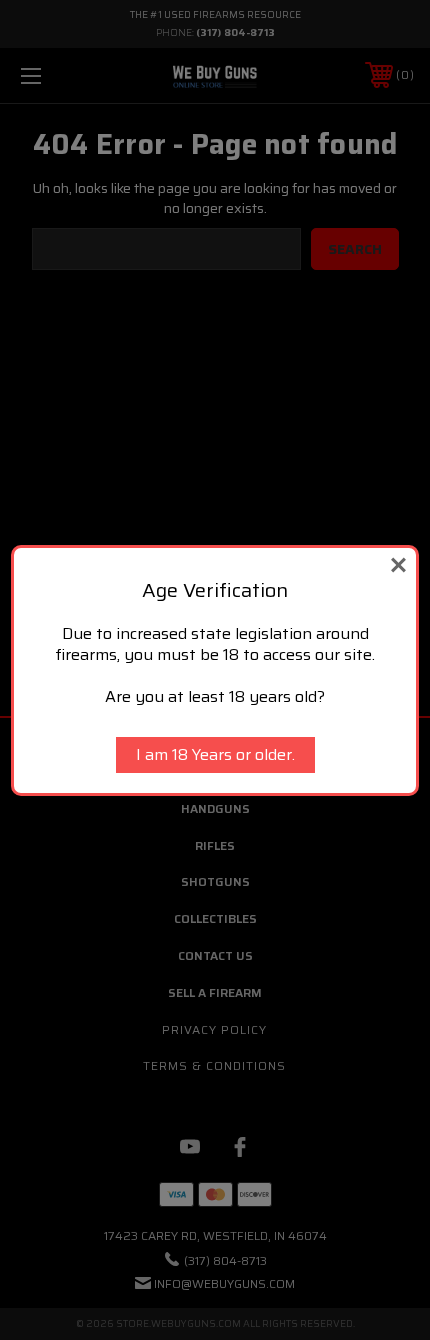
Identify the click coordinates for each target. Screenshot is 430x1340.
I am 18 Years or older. (215, 754)
